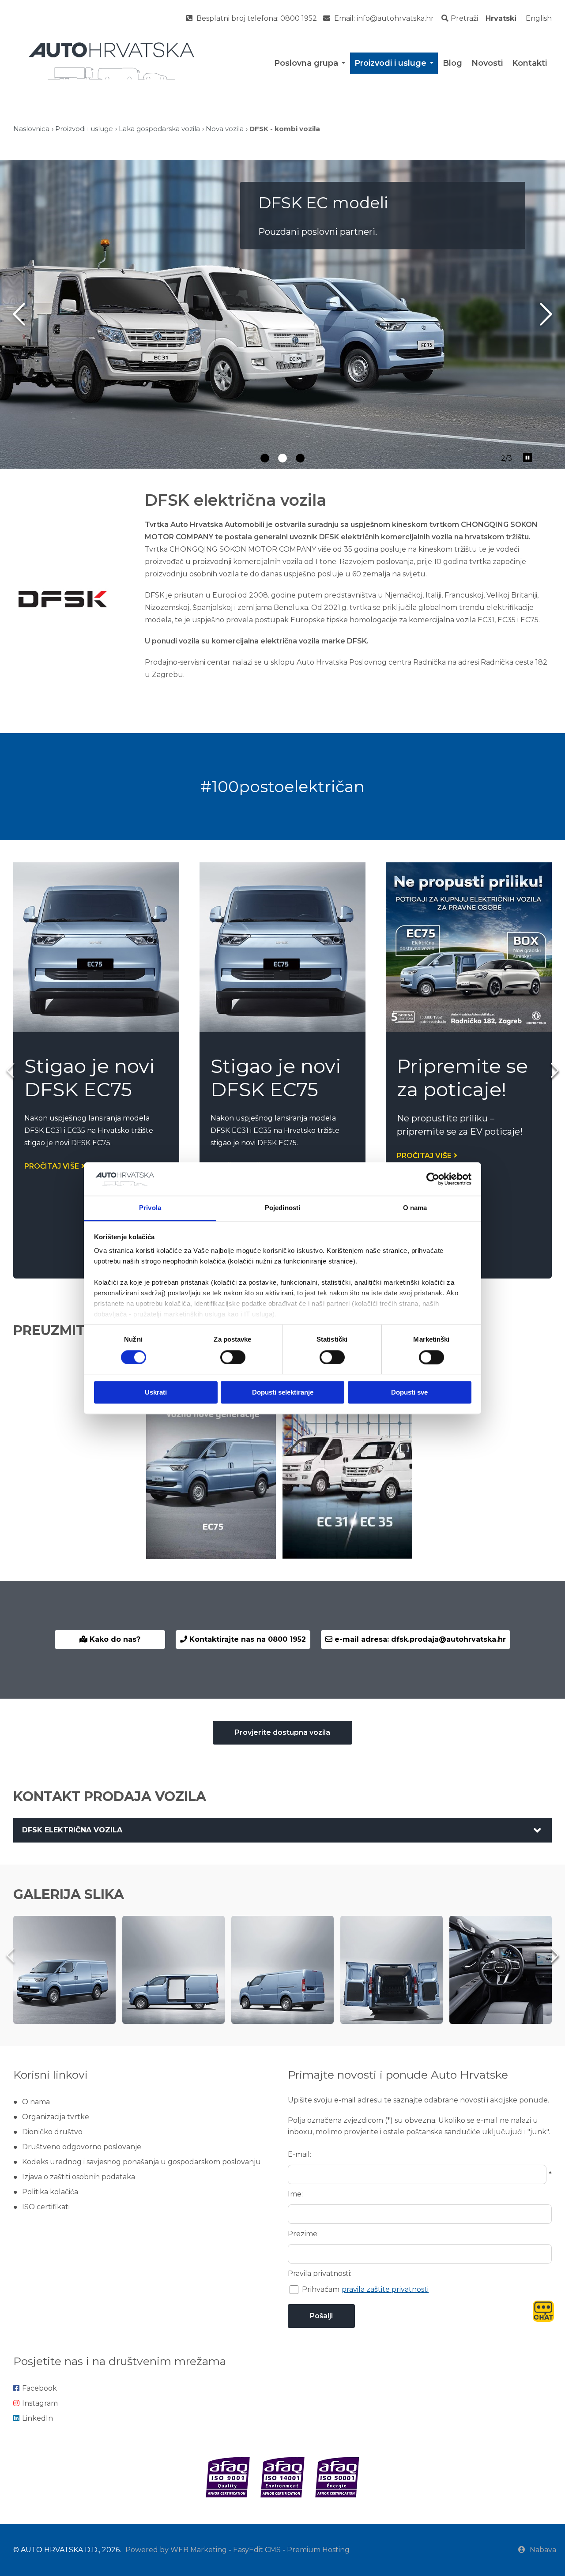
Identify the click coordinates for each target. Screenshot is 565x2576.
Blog (452, 63)
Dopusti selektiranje (283, 1393)
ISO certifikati (46, 2207)
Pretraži (464, 18)
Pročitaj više (52, 1166)
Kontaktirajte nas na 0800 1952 (247, 1639)
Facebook (40, 2388)
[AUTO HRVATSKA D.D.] (111, 61)
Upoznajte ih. (304, 250)
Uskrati (156, 1393)
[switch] (233, 1357)
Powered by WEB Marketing (176, 2550)
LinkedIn (38, 2418)
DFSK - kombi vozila (285, 129)
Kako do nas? (114, 1639)
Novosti (487, 63)
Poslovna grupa (306, 63)
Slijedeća (546, 314)
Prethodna (19, 314)
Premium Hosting (318, 2550)
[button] (555, 1070)
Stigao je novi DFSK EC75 (90, 1077)
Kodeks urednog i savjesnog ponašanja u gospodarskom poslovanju (141, 2162)
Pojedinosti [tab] (282, 1208)
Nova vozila (225, 129)
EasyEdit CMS (257, 2550)
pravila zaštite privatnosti (385, 2289)
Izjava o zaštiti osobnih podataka (79, 2177)
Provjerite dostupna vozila (282, 1732)
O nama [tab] (415, 1208)
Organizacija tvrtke (56, 2117)
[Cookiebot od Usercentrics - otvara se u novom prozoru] (433, 1179)
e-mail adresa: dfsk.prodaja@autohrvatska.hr (419, 1639)
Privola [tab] (150, 1208)
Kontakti (529, 63)
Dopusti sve (409, 1393)
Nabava (543, 2550)
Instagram (40, 2403)
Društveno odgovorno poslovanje (82, 2147)
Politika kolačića (50, 2192)
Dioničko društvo (52, 2132)
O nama (36, 2102)
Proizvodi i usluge (390, 63)
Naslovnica (31, 129)
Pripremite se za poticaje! (462, 1077)
